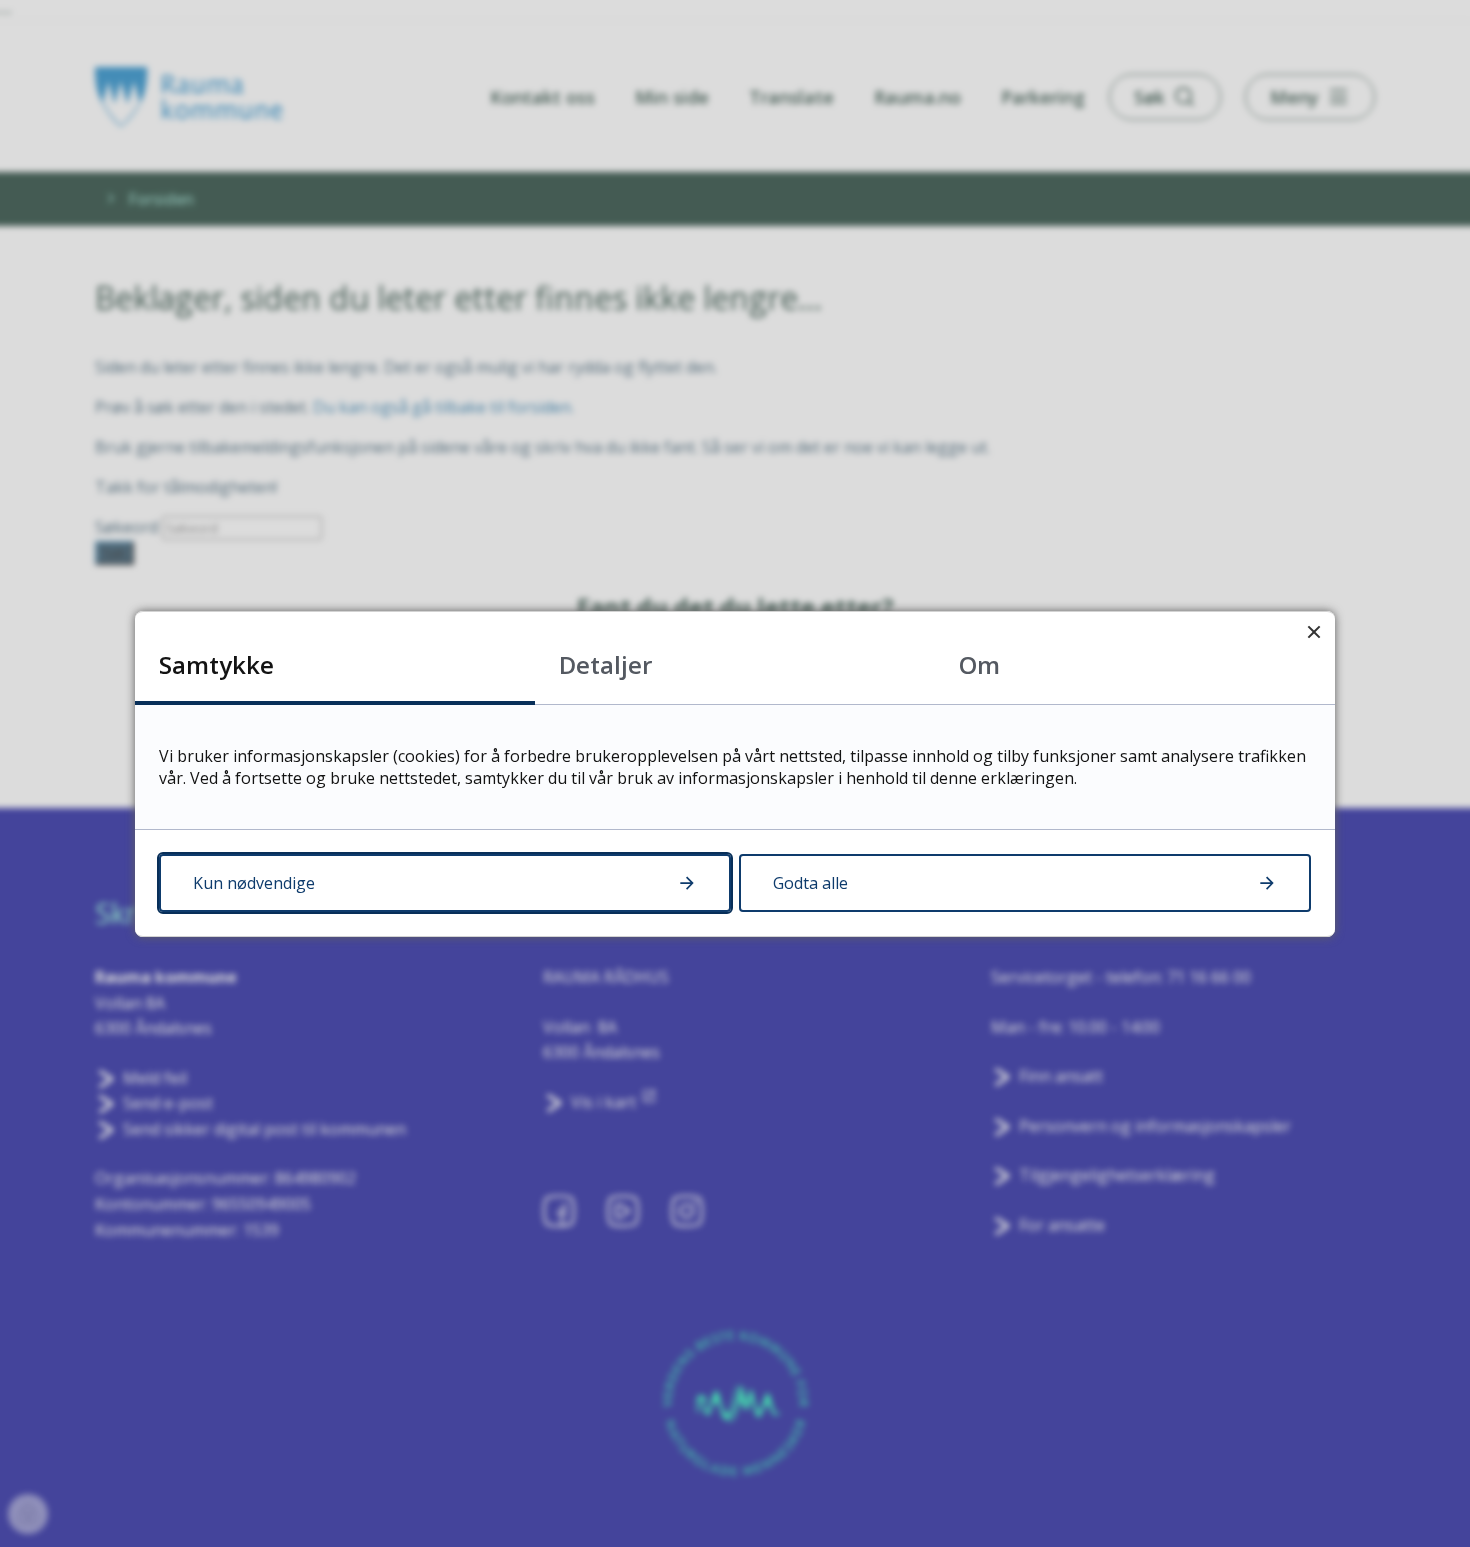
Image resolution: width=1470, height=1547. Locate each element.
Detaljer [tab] (605, 664)
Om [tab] (979, 664)
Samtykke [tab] (216, 664)
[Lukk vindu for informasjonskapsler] (1313, 632)
